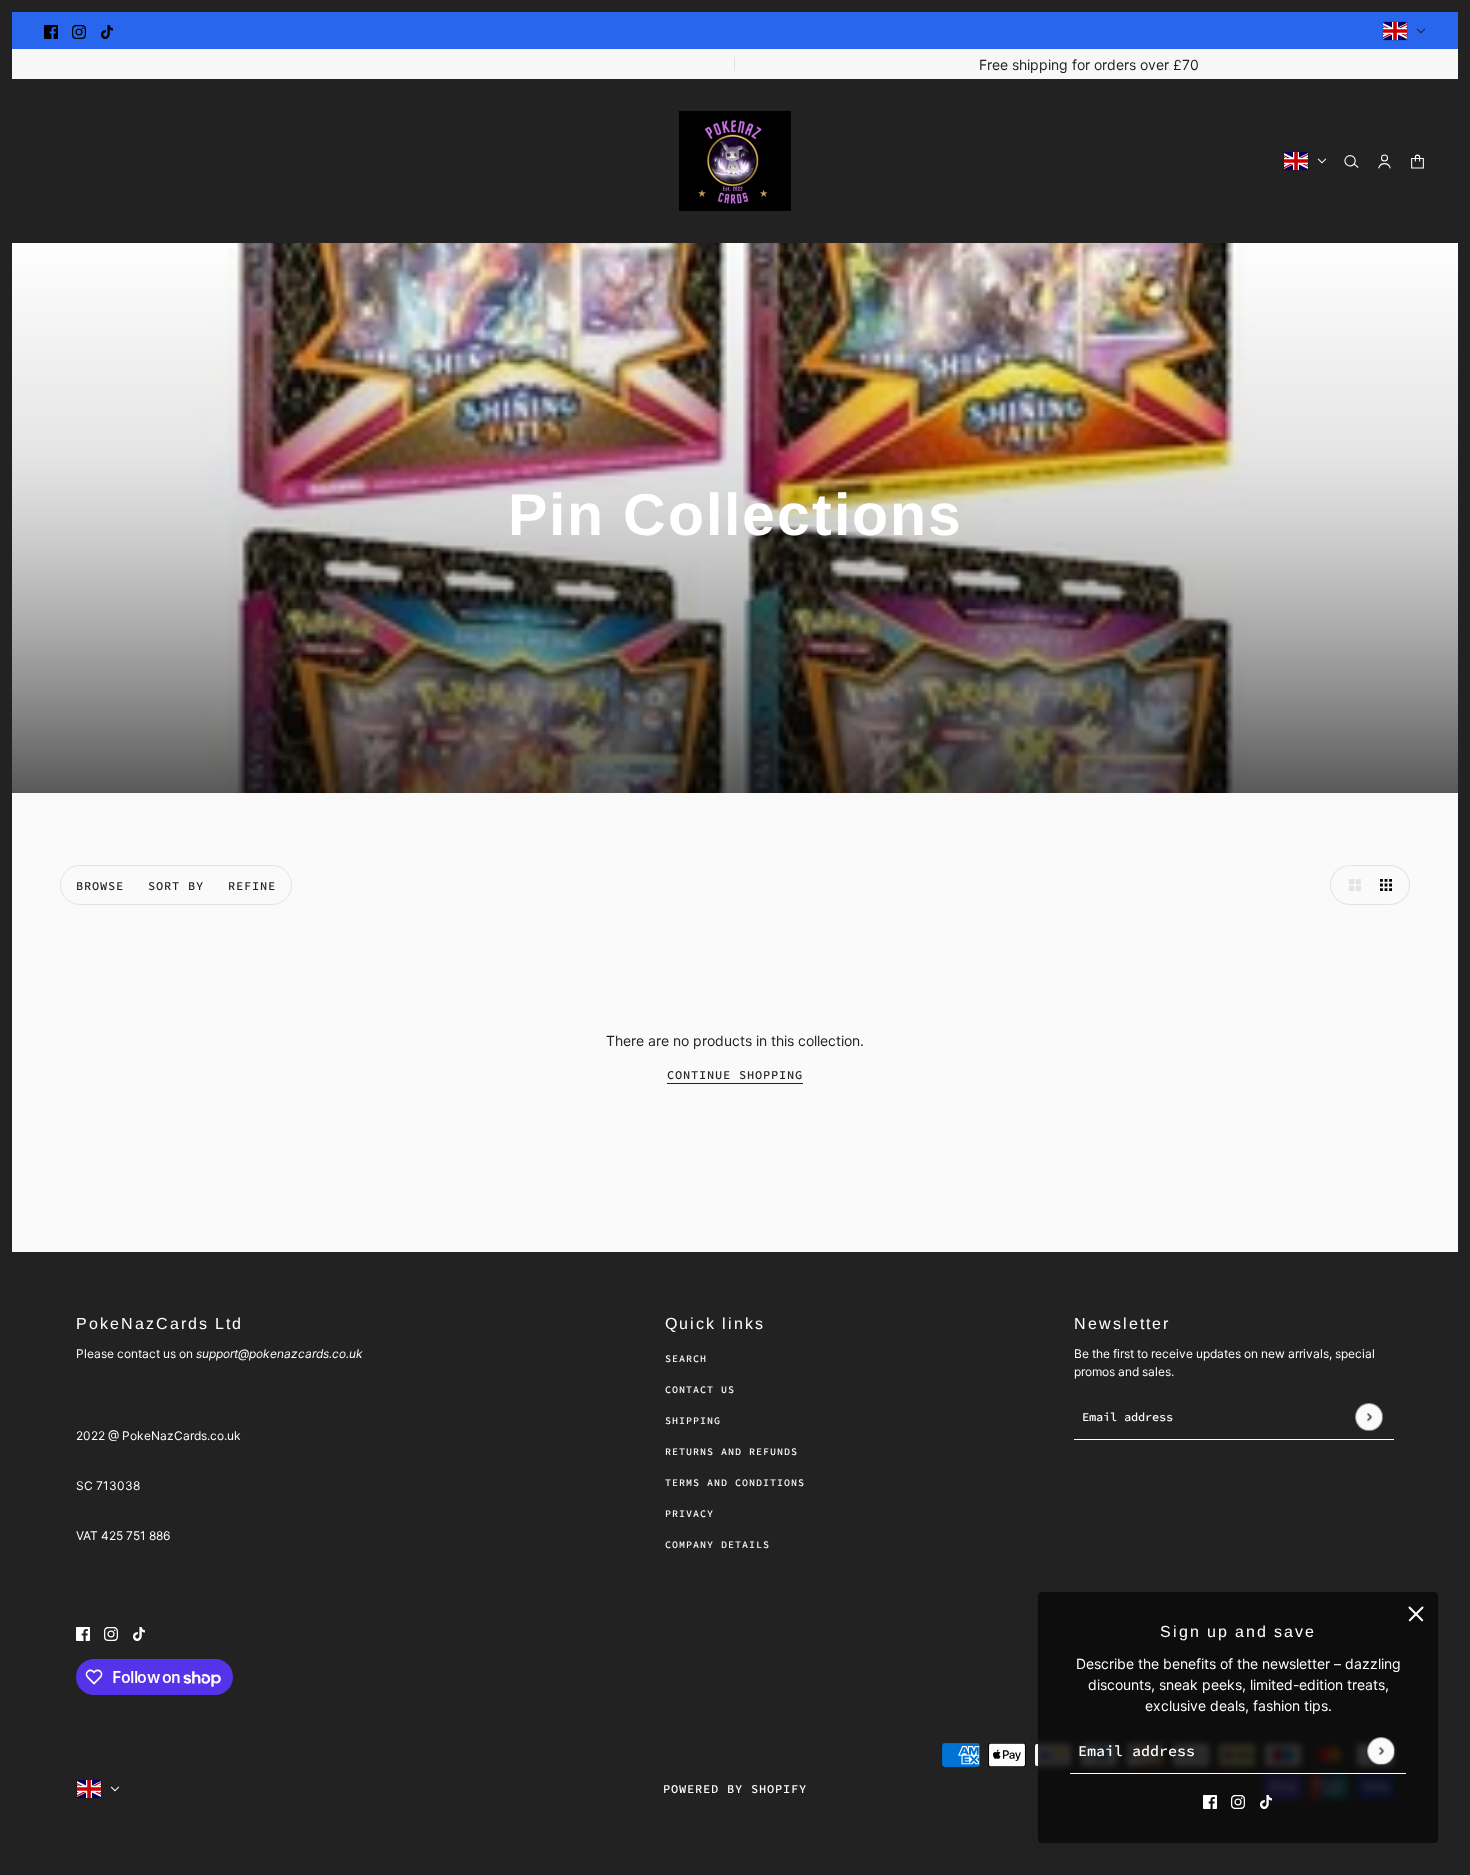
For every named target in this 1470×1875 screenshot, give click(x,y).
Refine (252, 885)
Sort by (176, 885)
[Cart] (1417, 161)
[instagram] (79, 30)
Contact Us (700, 1389)
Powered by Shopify (735, 1788)
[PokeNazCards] (735, 161)
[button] (1350, 885)
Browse (100, 885)
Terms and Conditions (735, 1482)
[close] (1416, 1614)
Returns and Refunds (731, 1451)
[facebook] (51, 30)
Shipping (693, 1420)
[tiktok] (107, 30)
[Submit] (1380, 1750)
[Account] (1384, 161)
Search (686, 1358)
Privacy (689, 1513)
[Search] (1351, 161)
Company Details (717, 1544)
